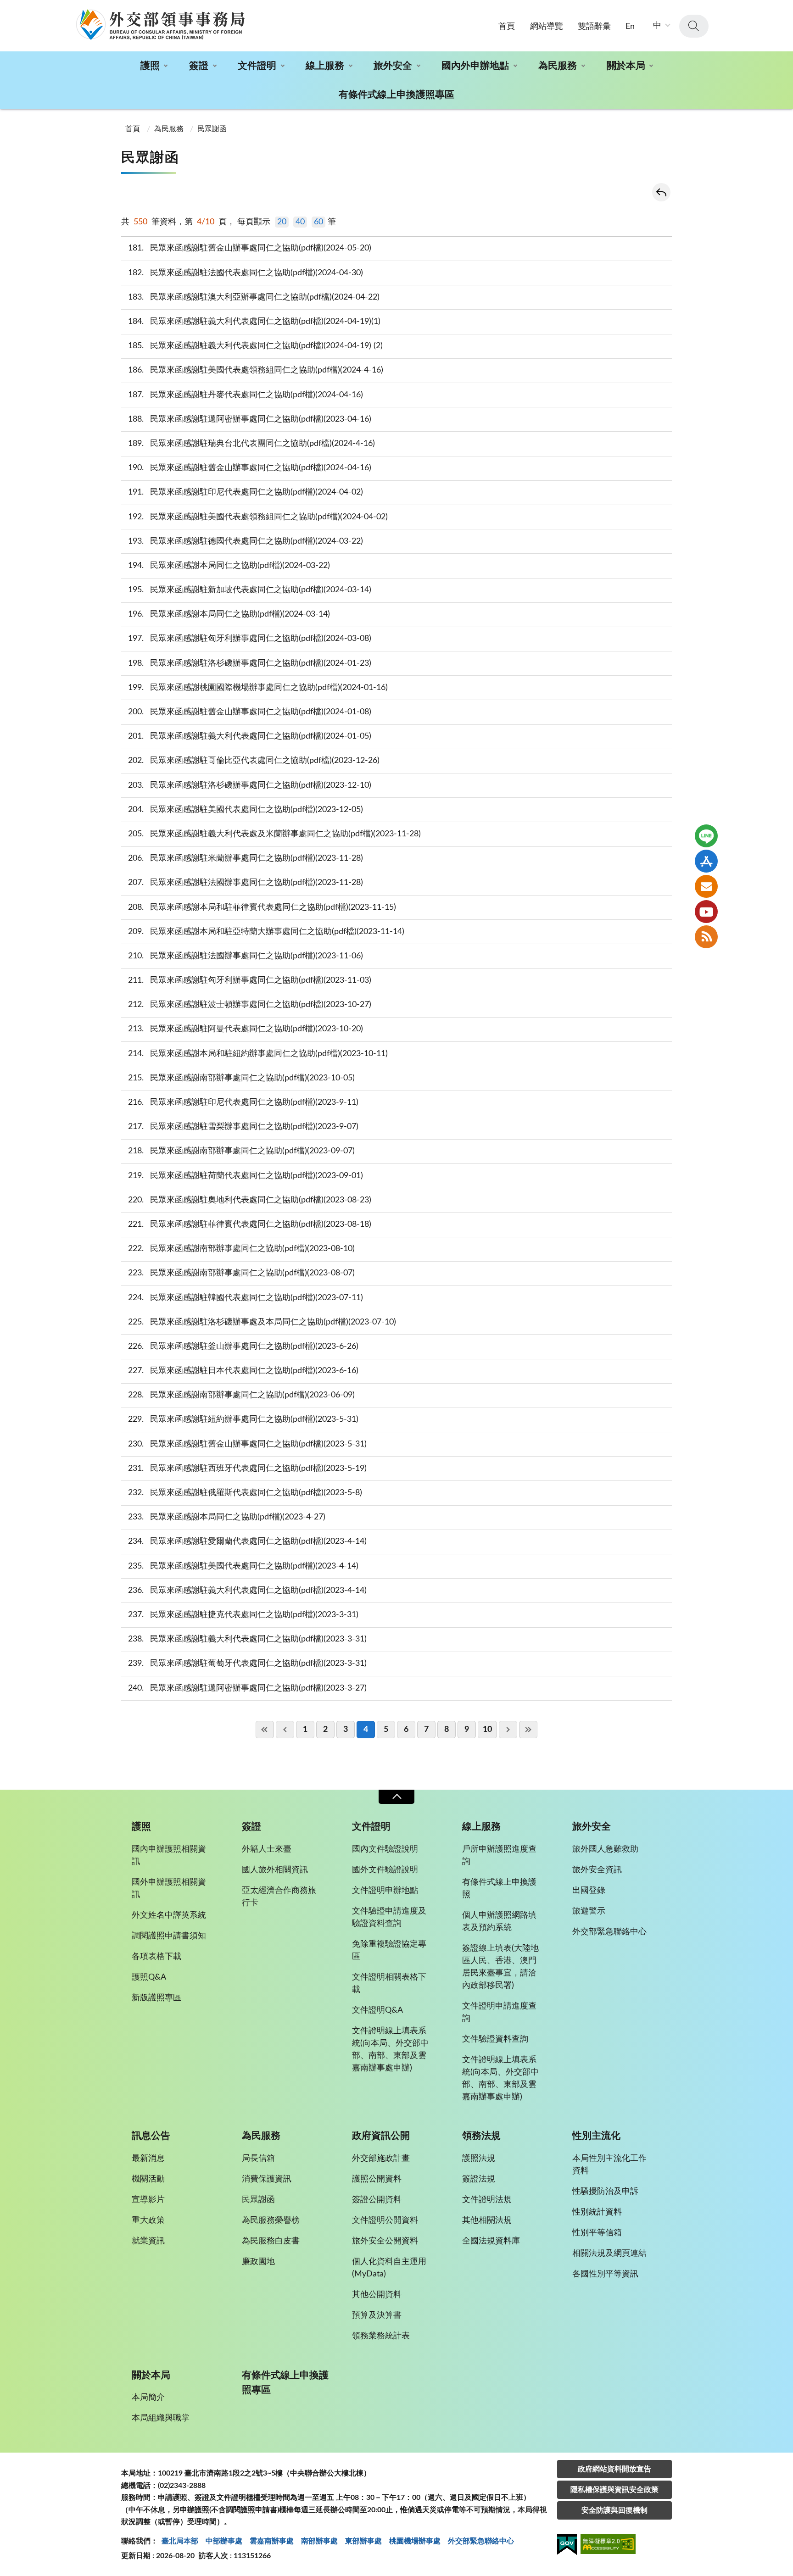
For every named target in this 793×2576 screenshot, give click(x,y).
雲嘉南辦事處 (272, 2541)
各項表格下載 (156, 1957)
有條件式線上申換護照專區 (396, 95)
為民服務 (558, 66)
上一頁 (285, 1730)
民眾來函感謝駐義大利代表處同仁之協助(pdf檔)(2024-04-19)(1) (254, 322)
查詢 (694, 26)
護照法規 (479, 2159)
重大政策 (148, 2220)
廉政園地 (258, 2262)
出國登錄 (589, 1891)
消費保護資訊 (267, 2179)
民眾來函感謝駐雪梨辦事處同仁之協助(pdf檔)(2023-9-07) (243, 1127)
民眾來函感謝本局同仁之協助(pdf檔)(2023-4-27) (227, 1517)
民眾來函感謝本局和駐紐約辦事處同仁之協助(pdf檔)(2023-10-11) (258, 1054)
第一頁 (265, 1730)
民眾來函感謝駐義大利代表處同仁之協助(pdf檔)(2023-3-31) (248, 1639)
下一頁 (508, 1730)
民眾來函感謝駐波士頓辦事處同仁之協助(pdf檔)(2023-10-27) (250, 1005)
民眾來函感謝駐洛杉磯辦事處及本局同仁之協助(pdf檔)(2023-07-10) (262, 1322)
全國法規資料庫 (491, 2241)
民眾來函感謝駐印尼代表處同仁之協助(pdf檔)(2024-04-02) (246, 492)
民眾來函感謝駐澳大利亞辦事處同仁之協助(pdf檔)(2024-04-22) (254, 297)
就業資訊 (148, 2241)
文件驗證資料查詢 (495, 2039)
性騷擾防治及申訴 (605, 2192)
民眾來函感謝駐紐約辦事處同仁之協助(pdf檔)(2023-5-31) (243, 1419)
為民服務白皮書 (271, 2241)
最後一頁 (528, 1730)
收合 (396, 1797)
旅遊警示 (589, 1911)
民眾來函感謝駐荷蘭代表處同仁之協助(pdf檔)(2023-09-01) (246, 1176)
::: (5, 8)
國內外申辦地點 (475, 66)
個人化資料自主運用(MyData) (389, 2268)
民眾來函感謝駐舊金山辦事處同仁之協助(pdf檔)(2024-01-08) (250, 712)
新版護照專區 (156, 1998)
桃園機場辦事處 (415, 2541)
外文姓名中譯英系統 (169, 1915)
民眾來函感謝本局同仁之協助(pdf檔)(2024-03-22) (229, 566)
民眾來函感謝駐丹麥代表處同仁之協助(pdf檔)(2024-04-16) (246, 395)
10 (487, 1730)
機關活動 (148, 2179)
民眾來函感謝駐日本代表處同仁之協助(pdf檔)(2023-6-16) (243, 1371)
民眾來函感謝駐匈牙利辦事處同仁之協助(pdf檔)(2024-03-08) (250, 639)
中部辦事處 (224, 2541)
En (630, 27)
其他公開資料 (377, 2295)
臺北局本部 (180, 2541)
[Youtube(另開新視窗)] (706, 912)
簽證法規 (479, 2179)
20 (282, 222)
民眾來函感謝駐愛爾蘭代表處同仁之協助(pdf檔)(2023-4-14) (248, 1541)
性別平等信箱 (597, 2233)
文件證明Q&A (377, 2010)
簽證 (199, 66)
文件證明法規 (487, 2200)
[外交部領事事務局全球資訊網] (160, 24)
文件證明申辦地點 (385, 1891)
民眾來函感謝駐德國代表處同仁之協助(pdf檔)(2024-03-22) (246, 541)
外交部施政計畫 (381, 2159)
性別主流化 (596, 2136)
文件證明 (257, 66)
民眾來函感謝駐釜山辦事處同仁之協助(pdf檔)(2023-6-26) (243, 1346)
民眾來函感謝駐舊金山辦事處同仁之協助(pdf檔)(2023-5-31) (248, 1444)
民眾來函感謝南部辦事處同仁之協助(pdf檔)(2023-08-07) (242, 1273)
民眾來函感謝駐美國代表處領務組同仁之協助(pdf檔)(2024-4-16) (256, 370)
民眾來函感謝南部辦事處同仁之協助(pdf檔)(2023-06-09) (242, 1395)
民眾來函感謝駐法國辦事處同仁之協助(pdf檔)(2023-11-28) (246, 883)
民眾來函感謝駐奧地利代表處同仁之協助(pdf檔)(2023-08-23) (250, 1200)
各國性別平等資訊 (605, 2274)
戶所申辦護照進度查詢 (499, 1855)
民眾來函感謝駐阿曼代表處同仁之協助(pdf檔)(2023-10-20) (246, 1029)
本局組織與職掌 (161, 2418)
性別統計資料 (597, 2212)
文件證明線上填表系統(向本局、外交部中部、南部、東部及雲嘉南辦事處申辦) (390, 2050)
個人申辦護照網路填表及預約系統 (499, 1922)
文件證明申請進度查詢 (499, 2012)
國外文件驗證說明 (385, 1870)
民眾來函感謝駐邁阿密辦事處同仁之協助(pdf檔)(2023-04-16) (250, 419)
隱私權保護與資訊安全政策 (614, 2490)
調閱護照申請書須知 (169, 1936)
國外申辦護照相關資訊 (169, 1889)
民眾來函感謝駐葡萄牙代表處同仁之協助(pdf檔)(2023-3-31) (248, 1664)
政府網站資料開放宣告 (614, 2469)
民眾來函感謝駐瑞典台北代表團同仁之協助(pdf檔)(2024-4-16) (252, 444)
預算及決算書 (377, 2315)
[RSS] (706, 937)
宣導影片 (148, 2200)
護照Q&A (149, 1977)
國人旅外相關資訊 (275, 1870)
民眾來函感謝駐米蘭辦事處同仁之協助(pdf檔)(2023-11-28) (246, 858)
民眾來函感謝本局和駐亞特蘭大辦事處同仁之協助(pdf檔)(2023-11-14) (266, 932)
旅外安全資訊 (597, 1870)
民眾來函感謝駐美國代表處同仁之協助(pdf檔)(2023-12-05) (246, 810)
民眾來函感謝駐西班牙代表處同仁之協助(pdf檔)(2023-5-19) (248, 1469)
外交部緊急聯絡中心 (609, 1932)
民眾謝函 (212, 129)
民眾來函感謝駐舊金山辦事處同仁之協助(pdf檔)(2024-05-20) (250, 248)
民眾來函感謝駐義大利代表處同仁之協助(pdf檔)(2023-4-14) (248, 1591)
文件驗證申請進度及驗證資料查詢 (389, 1917)
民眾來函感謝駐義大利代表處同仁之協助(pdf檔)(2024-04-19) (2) (256, 346)
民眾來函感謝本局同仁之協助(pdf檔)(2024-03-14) (229, 614)
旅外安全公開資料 (385, 2241)
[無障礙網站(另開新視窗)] (608, 2545)
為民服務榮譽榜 (271, 2220)
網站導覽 (547, 27)
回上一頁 (661, 192)
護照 (150, 66)
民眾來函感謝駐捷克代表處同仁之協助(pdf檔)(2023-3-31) (243, 1615)
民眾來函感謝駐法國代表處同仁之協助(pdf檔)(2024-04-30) (246, 273)
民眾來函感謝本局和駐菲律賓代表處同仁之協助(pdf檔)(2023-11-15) (262, 907)
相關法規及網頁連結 (609, 2253)
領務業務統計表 (381, 2336)
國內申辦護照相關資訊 (169, 1855)
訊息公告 (151, 2136)
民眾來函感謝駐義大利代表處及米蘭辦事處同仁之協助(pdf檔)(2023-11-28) (275, 834)
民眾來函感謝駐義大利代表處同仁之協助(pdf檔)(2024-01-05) (250, 736)
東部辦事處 (363, 2541)
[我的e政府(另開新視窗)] (567, 2546)
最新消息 (148, 2159)
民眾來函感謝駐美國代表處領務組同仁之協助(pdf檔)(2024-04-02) (258, 517)
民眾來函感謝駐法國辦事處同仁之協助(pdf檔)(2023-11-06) (246, 956)
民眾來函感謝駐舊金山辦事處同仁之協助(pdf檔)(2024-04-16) (250, 468)
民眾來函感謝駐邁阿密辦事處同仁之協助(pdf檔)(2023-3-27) (248, 1688)
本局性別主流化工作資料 (609, 2165)
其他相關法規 (487, 2220)
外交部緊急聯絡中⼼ (481, 2541)
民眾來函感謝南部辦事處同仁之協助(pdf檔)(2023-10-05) (242, 1078)
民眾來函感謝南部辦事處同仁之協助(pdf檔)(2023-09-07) (242, 1151)
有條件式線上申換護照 (499, 1889)
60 (318, 222)
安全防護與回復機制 (614, 2510)
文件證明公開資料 (385, 2220)
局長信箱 (258, 2159)
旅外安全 (393, 66)
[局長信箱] (706, 886)
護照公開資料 (377, 2179)
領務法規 (481, 2136)
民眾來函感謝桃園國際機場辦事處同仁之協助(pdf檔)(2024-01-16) (258, 688)
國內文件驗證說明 (385, 1849)
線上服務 (325, 66)
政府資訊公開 (381, 2136)
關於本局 (626, 66)
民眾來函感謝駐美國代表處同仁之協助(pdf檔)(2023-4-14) (243, 1566)
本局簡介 (148, 2398)
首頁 (507, 27)
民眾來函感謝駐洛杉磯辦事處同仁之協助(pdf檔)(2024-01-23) (250, 663)
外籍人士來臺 (267, 1849)
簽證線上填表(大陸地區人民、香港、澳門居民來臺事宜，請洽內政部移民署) (500, 1967)
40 (300, 222)
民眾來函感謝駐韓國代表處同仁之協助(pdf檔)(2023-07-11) (246, 1298)
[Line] (706, 836)
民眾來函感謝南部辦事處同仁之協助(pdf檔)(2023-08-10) (242, 1249)
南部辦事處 (319, 2541)
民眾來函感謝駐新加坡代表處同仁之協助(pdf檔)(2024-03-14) (250, 590)
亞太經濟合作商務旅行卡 (279, 1897)
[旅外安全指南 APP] (706, 861)
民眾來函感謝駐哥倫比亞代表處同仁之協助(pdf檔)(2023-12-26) (254, 761)
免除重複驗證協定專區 (389, 1950)
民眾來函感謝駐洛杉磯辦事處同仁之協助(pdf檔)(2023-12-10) (250, 785)
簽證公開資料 (377, 2200)
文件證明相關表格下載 (389, 1983)
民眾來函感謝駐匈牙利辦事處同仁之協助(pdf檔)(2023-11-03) (250, 980)
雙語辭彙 (594, 27)
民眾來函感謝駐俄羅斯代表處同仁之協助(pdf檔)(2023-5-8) (245, 1493)
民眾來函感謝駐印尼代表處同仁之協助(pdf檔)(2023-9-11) (243, 1102)
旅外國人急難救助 (605, 1849)
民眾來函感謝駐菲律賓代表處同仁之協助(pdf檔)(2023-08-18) (250, 1224)
